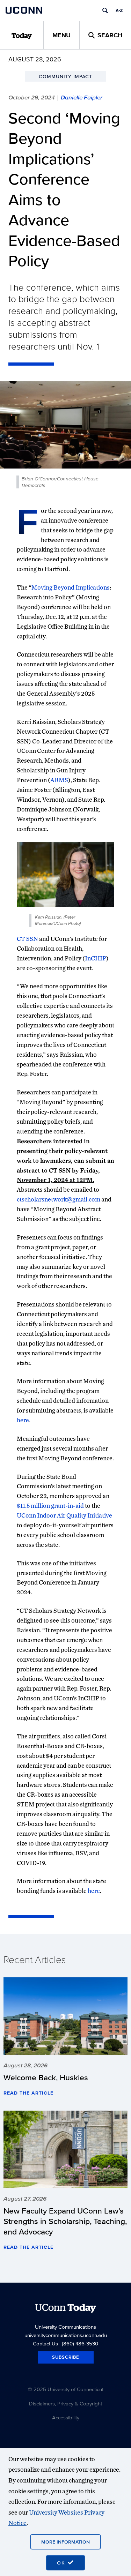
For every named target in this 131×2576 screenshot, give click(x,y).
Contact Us (45, 2343)
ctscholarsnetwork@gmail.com (59, 1199)
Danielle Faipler (82, 97)
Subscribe (66, 2357)
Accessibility (66, 2417)
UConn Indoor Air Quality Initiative (64, 1515)
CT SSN (27, 939)
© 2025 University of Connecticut (66, 2389)
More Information (65, 2542)
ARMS (59, 780)
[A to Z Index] (119, 10)
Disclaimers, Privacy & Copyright (65, 2403)
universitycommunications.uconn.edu (66, 2335)
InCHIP (96, 958)
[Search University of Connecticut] (105, 10)
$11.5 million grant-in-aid (50, 1506)
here (23, 1420)
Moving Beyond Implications (71, 587)
